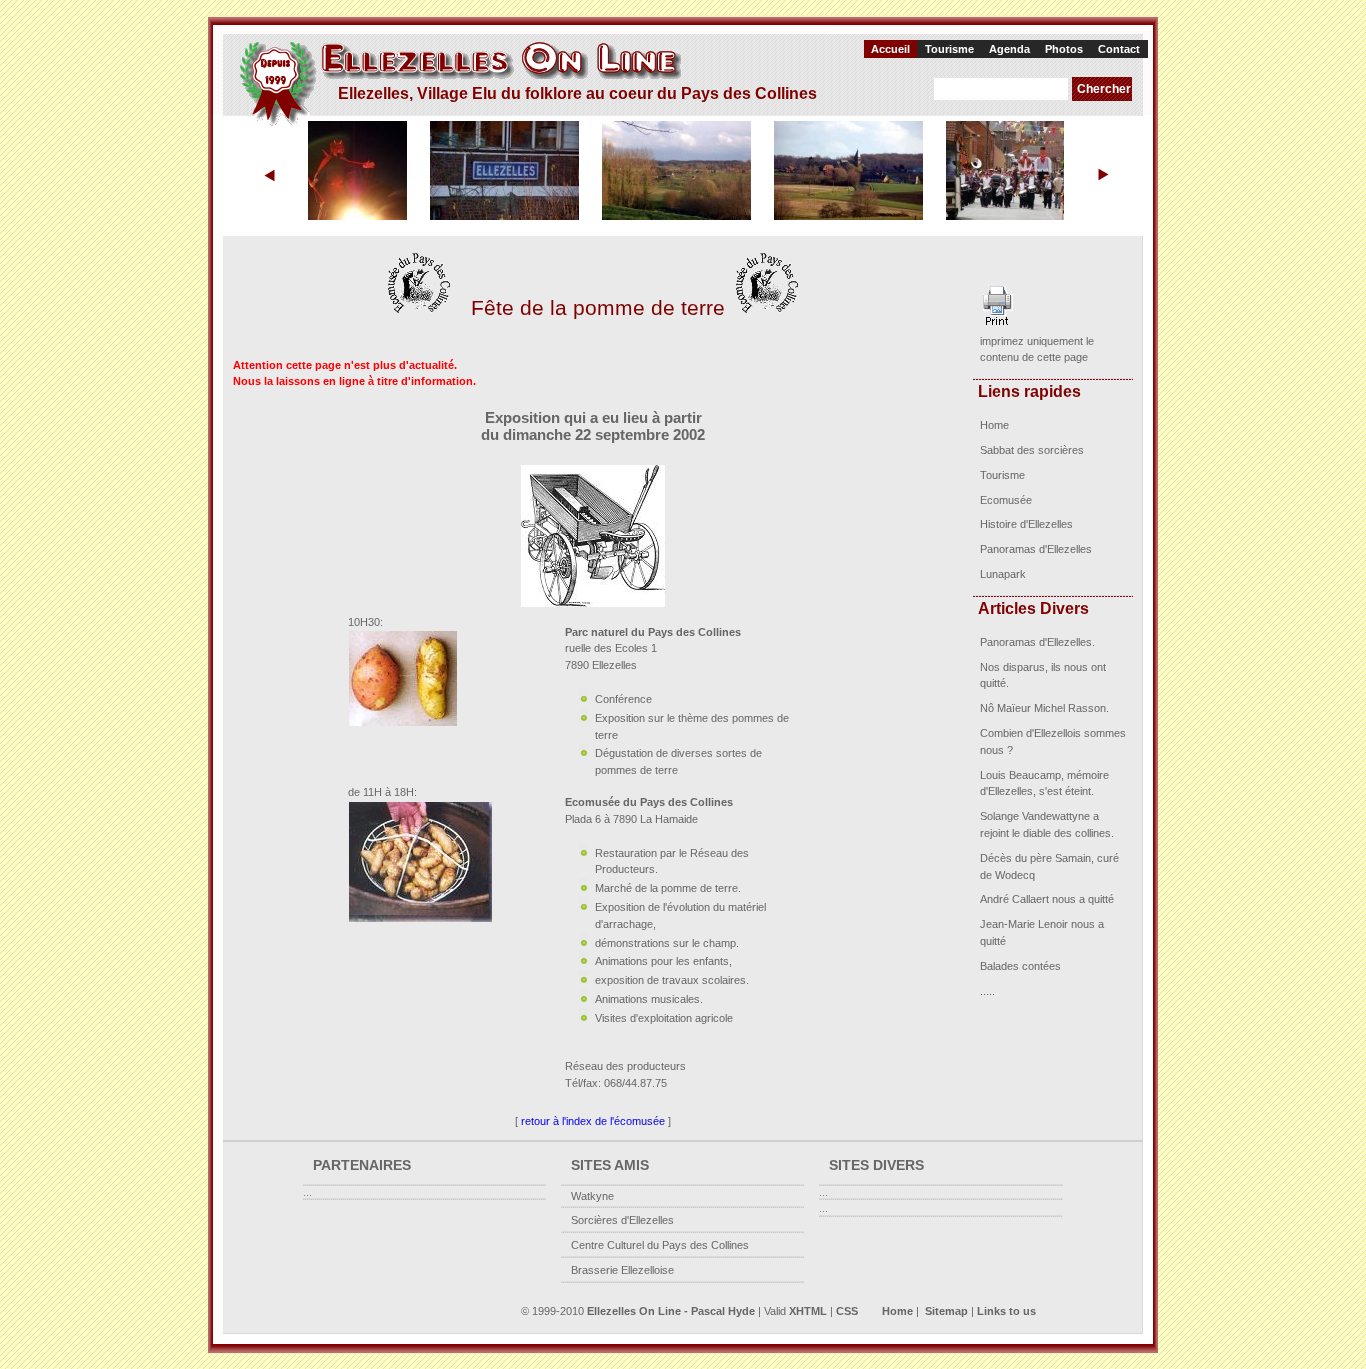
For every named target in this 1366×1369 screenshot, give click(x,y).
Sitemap (946, 1311)
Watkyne (592, 1196)
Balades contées (1020, 966)
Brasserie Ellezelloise (622, 1270)
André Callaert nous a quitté (1047, 899)
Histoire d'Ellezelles (1026, 524)
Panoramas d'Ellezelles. (1037, 642)
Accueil (890, 49)
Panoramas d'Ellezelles (1036, 549)
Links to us (1006, 1311)
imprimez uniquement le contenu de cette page (1037, 349)
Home (994, 425)
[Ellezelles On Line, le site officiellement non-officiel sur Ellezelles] (460, 83)
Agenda (1009, 49)
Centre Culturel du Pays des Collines (660, 1245)
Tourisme (949, 49)
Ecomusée (1006, 500)
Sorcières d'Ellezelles (622, 1220)
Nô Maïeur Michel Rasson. (1044, 708)
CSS (847, 1311)
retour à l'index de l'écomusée (593, 1121)
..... (987, 991)
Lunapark (1003, 574)
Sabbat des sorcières (1032, 450)
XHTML (808, 1311)
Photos (1064, 49)
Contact (1119, 49)
